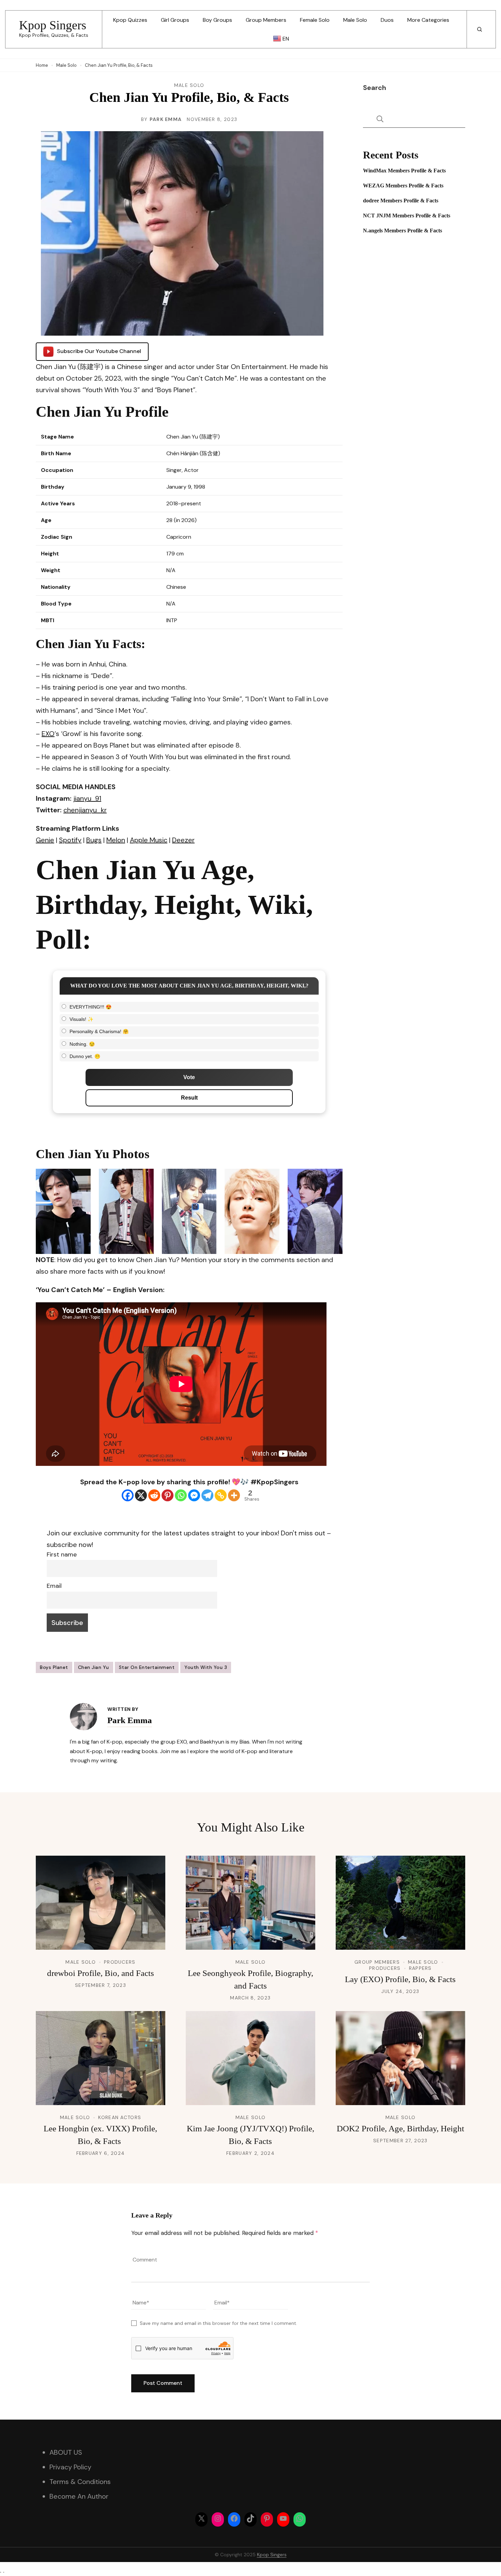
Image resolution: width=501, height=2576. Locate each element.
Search (375, 88)
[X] (141, 1495)
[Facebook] (128, 1495)
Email (54, 1586)
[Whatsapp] (181, 1495)
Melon (116, 840)
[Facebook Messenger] (194, 1495)
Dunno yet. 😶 (85, 1056)
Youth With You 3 (206, 1667)
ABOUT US (66, 2452)
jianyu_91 (87, 798)
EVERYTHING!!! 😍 (90, 1007)
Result (189, 1098)
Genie (45, 840)
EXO (48, 734)
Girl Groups (175, 20)
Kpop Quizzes (130, 20)
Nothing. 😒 (82, 1044)
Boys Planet (54, 1667)
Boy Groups (217, 20)
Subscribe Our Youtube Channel (99, 351)
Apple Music (149, 840)
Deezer (183, 840)
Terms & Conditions (80, 2482)
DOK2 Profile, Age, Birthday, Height (400, 2128)
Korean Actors (120, 2117)
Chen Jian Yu (94, 1667)
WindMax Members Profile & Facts (404, 171)
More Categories (428, 20)
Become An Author (79, 2496)
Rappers (420, 1968)
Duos (387, 20)
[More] (234, 1495)
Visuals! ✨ (81, 1019)
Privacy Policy (70, 2467)
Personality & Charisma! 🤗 (99, 1031)
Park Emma (166, 119)
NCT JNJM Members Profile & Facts (407, 216)
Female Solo (315, 20)
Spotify (70, 840)
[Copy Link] (221, 1495)
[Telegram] (207, 1495)
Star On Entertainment (147, 1667)
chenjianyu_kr (85, 810)
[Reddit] (154, 1495)
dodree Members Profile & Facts (401, 201)
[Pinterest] (168, 1495)
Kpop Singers (53, 25)
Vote (189, 1077)
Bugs (94, 840)
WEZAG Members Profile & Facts (403, 186)
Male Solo (355, 20)
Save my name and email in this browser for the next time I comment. (218, 2323)
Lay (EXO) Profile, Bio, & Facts (400, 1979)
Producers (120, 1962)
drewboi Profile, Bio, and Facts (101, 1973)
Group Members (266, 20)
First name (62, 1554)
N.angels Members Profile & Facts (403, 231)
